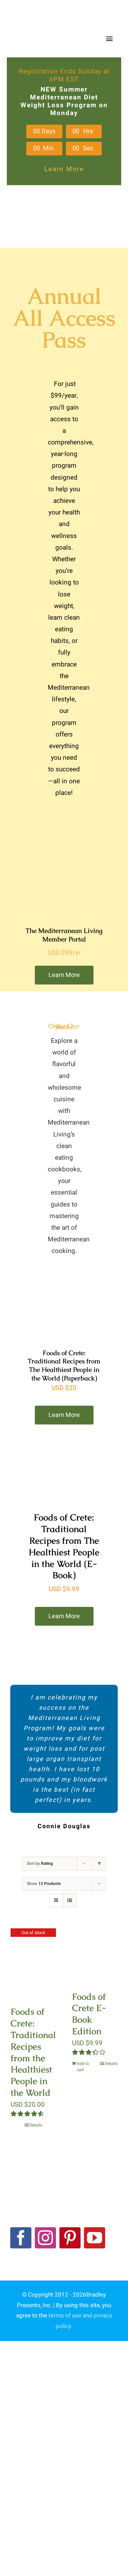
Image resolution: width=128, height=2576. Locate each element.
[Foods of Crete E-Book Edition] (95, 1955)
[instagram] (45, 2238)
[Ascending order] (99, 1864)
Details (36, 2125)
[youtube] (95, 2238)
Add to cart (83, 2067)
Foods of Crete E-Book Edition (89, 2014)
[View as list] (70, 1900)
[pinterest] (70, 2238)
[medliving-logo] (42, 13)
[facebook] (21, 2238)
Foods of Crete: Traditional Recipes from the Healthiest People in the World (33, 2052)
